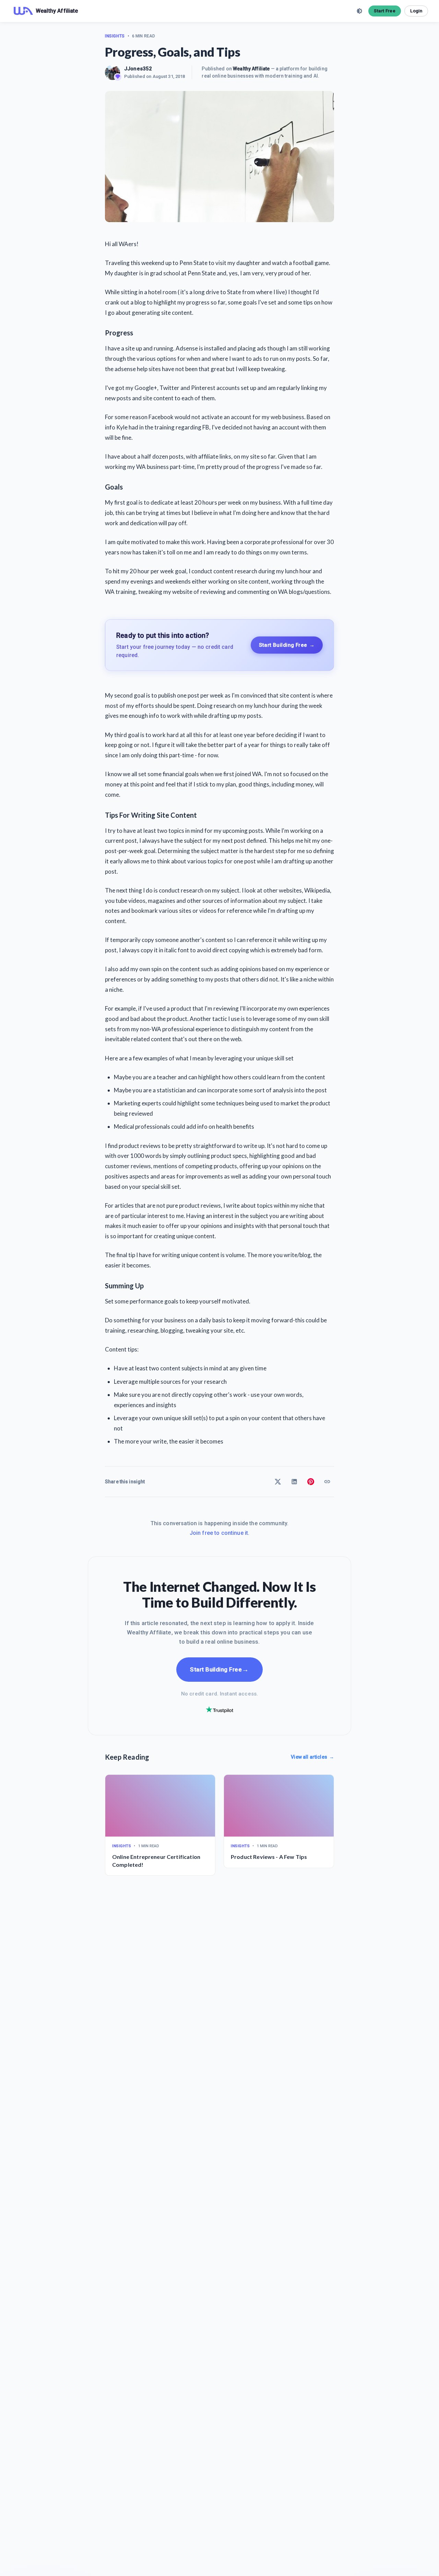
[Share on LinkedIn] (294, 1482)
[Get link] (327, 1482)
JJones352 (138, 69)
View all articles (312, 1757)
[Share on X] (278, 1482)
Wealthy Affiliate (251, 69)
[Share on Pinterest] (311, 1482)
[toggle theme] (359, 11)
